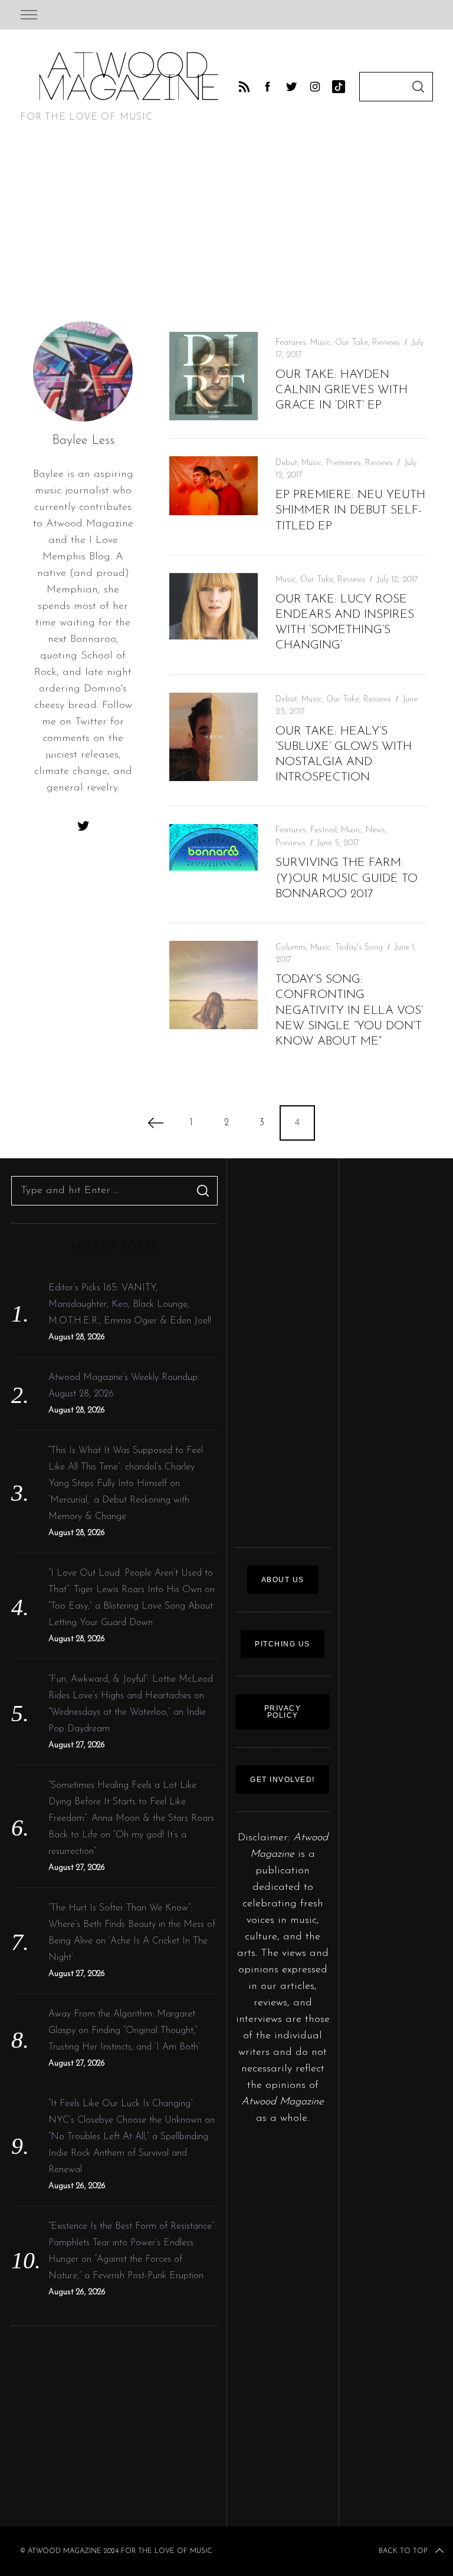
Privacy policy (283, 1712)
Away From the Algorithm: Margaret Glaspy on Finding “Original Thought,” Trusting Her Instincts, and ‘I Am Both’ (124, 2031)
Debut (286, 463)
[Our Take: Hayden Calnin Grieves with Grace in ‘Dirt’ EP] (214, 376)
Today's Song (359, 948)
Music (321, 343)
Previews (290, 843)
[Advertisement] (226, 232)
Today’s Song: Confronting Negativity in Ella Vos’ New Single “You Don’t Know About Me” (349, 1011)
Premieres (344, 463)
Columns (291, 948)
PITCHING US (283, 1644)
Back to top (403, 2551)
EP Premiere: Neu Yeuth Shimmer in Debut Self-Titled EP (350, 510)
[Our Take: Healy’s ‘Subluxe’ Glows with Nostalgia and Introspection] (214, 737)
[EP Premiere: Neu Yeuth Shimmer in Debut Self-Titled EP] (214, 486)
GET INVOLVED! (283, 1780)
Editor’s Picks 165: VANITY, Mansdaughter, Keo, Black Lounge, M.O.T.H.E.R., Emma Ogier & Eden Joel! (130, 1305)
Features (291, 343)
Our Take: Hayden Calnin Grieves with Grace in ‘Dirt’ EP (342, 390)
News (375, 830)
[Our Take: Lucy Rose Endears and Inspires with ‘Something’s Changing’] (214, 606)
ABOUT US (283, 1580)
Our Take (352, 343)
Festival (324, 830)
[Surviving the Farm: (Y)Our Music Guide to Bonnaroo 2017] (214, 847)
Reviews (386, 343)
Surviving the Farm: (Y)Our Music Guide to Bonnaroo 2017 (347, 878)
